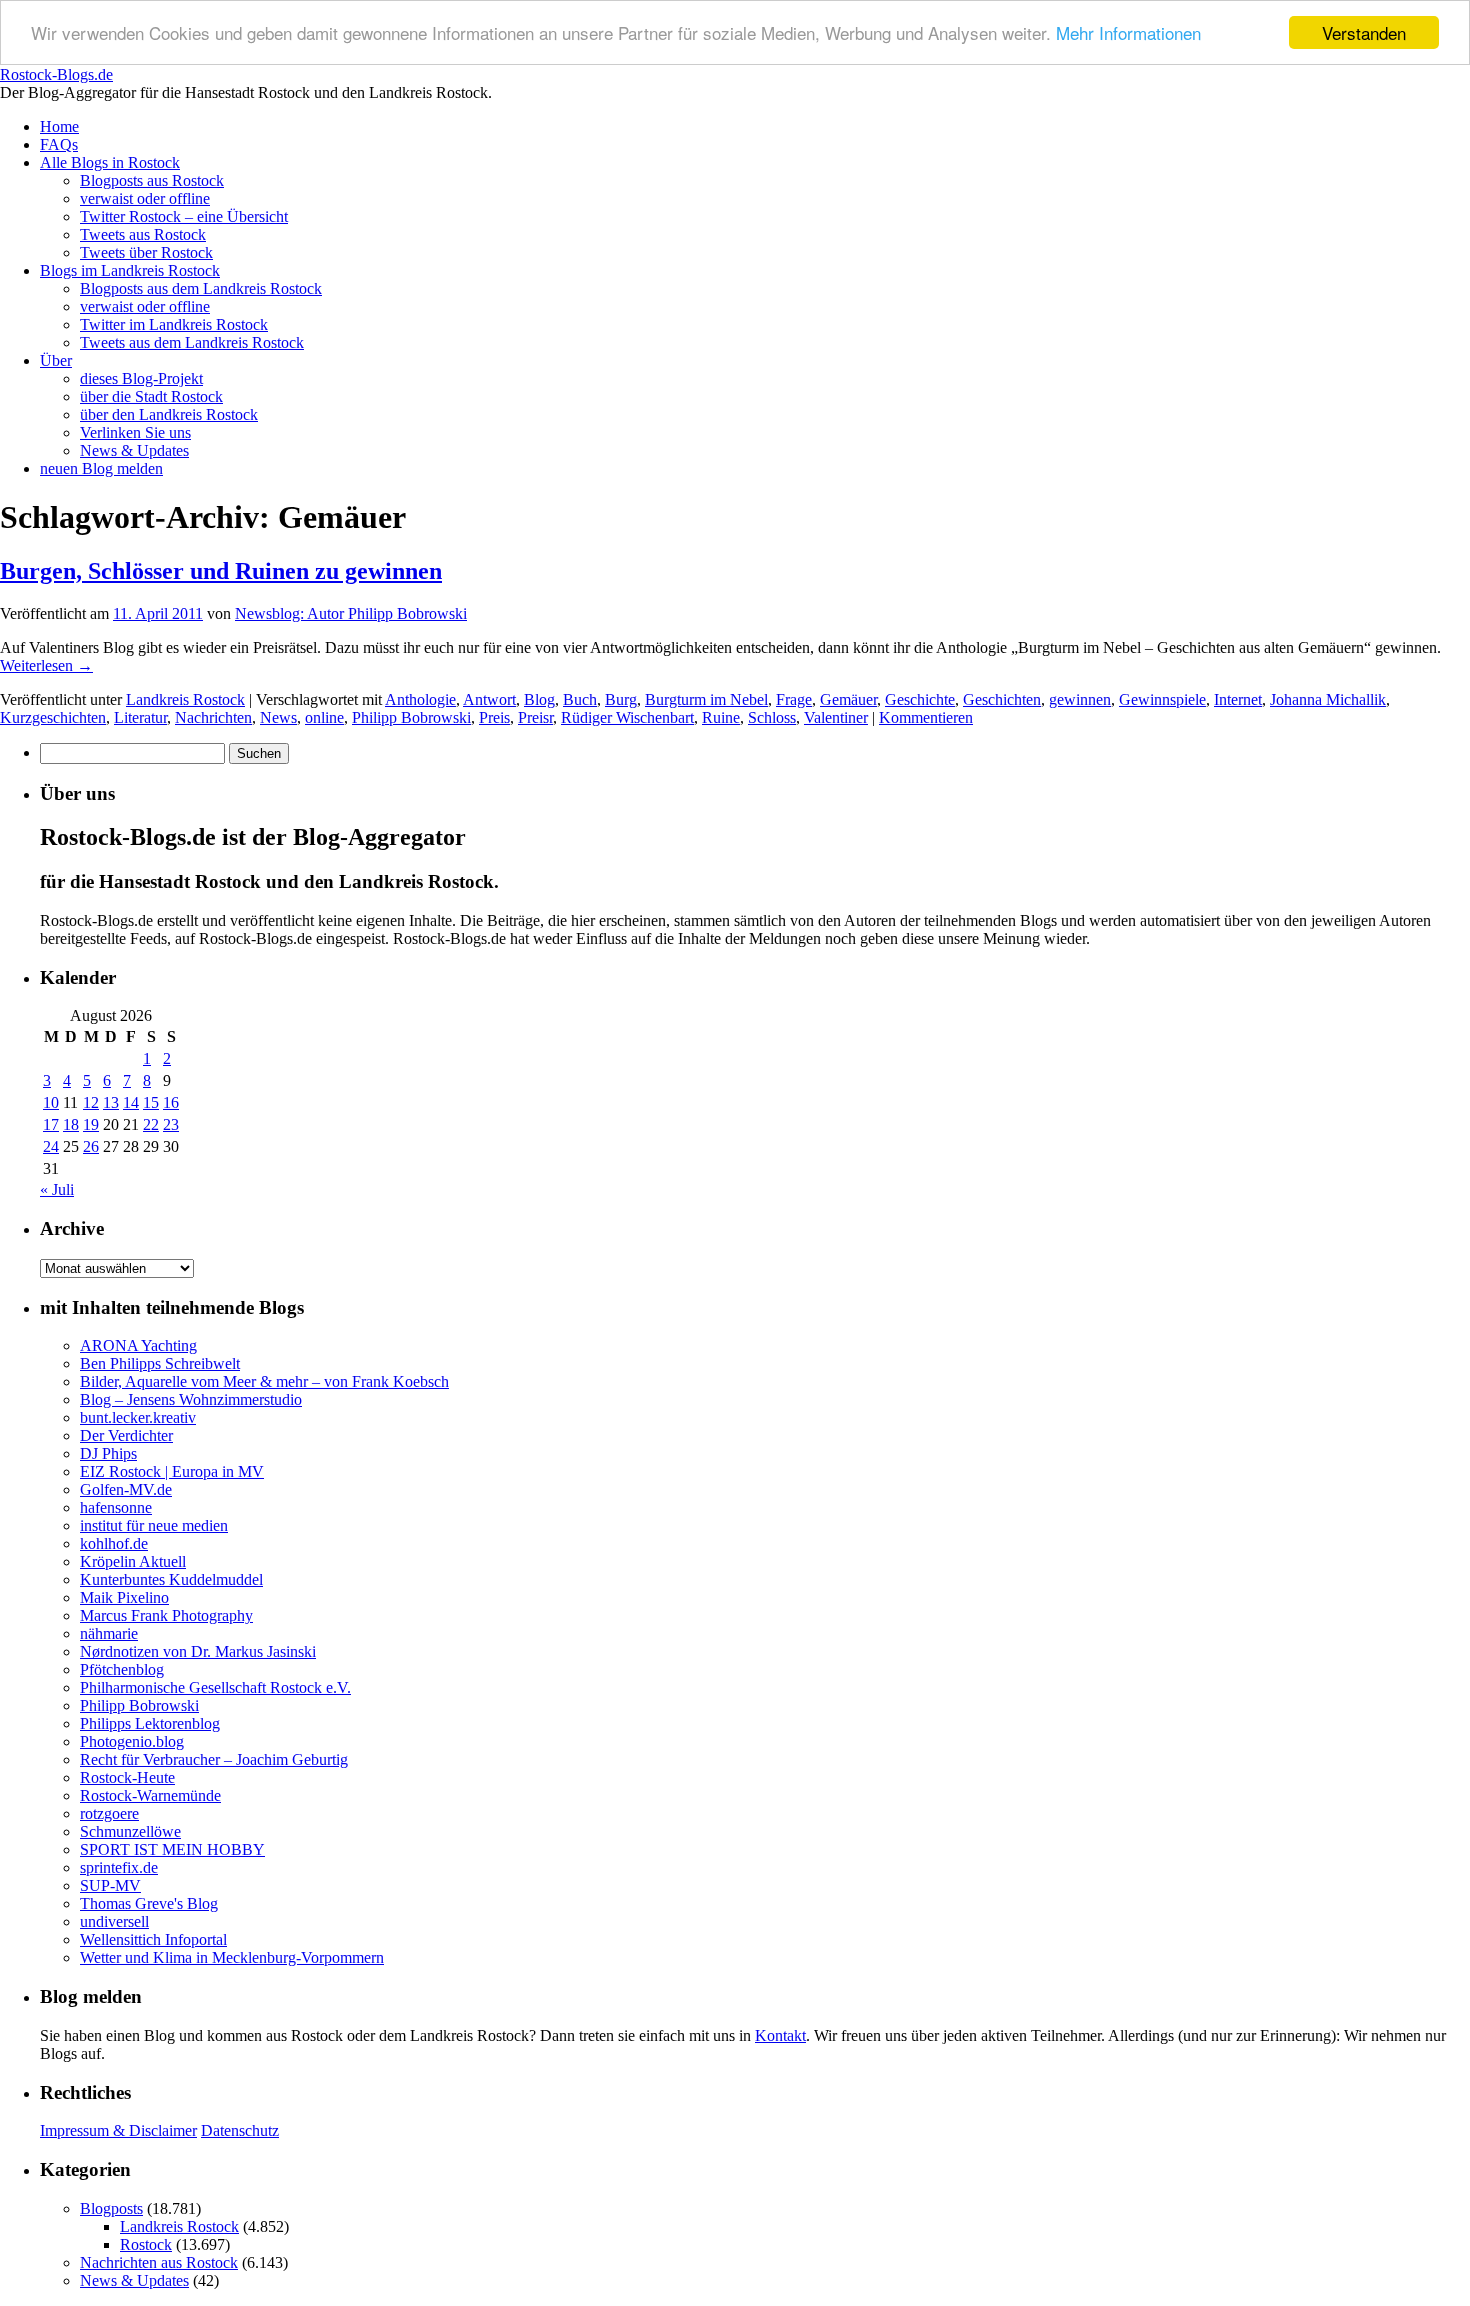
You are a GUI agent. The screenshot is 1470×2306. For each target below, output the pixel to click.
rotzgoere (109, 1813)
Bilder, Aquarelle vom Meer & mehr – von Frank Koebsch (264, 1381)
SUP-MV (110, 1885)
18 (71, 1124)
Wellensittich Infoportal (153, 1939)
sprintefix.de (119, 1867)
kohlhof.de (114, 1543)
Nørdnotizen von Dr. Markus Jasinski (198, 1651)
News (278, 717)
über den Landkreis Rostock (169, 414)
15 (151, 1102)
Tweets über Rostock (146, 252)
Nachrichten (213, 717)
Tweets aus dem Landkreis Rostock (192, 342)
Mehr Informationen (1128, 33)
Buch (580, 699)
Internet (1238, 699)
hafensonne (116, 1507)
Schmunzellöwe (130, 1831)
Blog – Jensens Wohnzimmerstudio (191, 1399)
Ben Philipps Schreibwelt (160, 1363)
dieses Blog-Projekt (141, 378)
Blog (539, 699)
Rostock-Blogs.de (56, 74)
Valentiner (836, 717)
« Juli (57, 1189)
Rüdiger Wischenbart (627, 717)
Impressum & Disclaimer (118, 2130)
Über (56, 360)
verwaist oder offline (145, 198)
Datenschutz (240, 2130)
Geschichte (920, 699)
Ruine (721, 717)
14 (131, 1102)
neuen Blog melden (101, 468)
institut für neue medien (154, 1525)
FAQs (59, 144)
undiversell (114, 1921)
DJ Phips (108, 1453)
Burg (621, 699)
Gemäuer (848, 699)
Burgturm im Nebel (706, 699)
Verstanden (1364, 32)
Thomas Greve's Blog (149, 1903)
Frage (794, 699)
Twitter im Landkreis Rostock (174, 324)
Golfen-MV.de (126, 1489)
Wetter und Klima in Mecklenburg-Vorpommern (232, 1957)
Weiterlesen (46, 665)
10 (51, 1102)
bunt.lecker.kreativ (138, 1417)
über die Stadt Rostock (151, 396)
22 (151, 1124)
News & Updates (134, 450)
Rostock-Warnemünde (150, 1795)
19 (91, 1124)
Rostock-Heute (127, 1777)
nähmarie (109, 1633)
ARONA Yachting (138, 1345)
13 (111, 1102)
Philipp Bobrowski (411, 717)
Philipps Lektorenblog (150, 1723)
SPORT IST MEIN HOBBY (172, 1849)
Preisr (535, 717)
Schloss (772, 717)
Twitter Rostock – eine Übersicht (184, 216)
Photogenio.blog (132, 1741)
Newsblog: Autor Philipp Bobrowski (351, 613)
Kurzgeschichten (53, 717)
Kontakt (780, 2035)
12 (91, 1102)
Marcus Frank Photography (166, 1615)
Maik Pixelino (124, 1597)
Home (59, 126)
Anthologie (420, 699)
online (324, 717)
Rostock (146, 2244)
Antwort (489, 699)
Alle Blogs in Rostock (110, 162)
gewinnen (1080, 699)
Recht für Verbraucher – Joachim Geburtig (214, 1759)
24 (51, 1146)
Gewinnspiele (1162, 699)
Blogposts (111, 2208)
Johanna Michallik (1328, 699)
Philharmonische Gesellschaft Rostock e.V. (215, 1687)
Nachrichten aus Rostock (159, 2262)
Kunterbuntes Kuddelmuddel (171, 1579)
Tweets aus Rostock (143, 234)
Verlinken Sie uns (135, 432)
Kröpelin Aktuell (133, 1561)
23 (171, 1124)
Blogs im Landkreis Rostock (130, 270)
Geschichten (1002, 699)
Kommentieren (926, 717)
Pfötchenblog (122, 1669)
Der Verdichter (126, 1435)
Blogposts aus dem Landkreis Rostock (201, 288)
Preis (494, 717)
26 (91, 1146)
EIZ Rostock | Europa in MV (172, 1471)
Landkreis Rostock (185, 699)
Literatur (140, 717)
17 (51, 1124)
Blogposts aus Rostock (152, 180)
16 (171, 1102)
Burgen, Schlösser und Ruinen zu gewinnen (221, 571)
